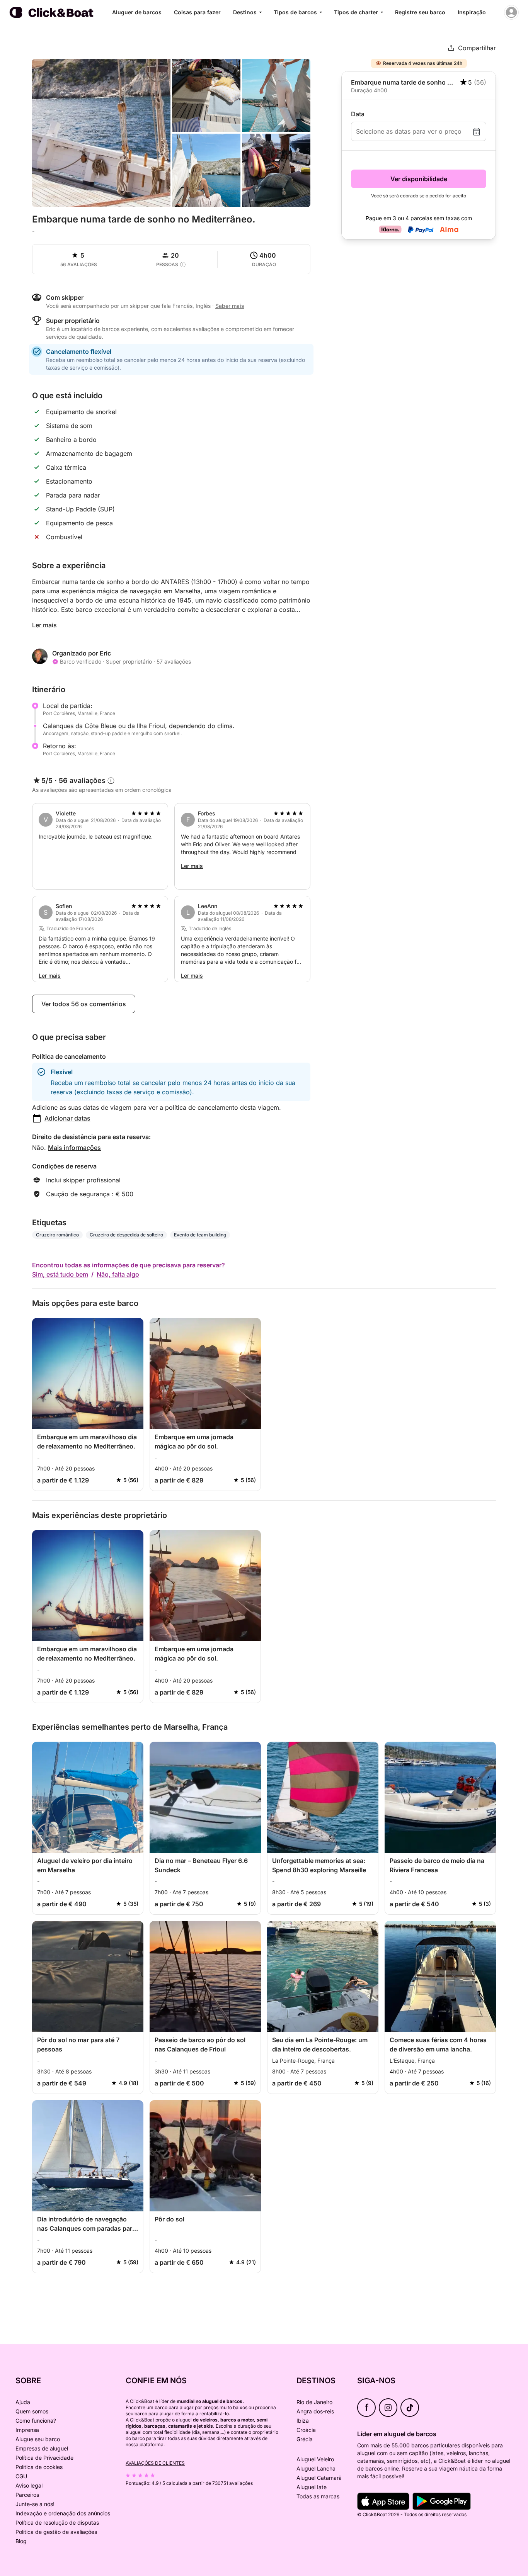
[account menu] (511, 12)
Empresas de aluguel (42, 2448)
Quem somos (32, 2411)
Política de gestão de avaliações (56, 2532)
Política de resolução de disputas (57, 2523)
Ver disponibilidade (419, 179)
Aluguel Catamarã (319, 2478)
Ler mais (44, 625)
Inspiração (472, 12)
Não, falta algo (118, 1274)
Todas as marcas (318, 2496)
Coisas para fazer (197, 12)
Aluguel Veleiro (315, 2459)
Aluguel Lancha (316, 2468)
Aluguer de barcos (137, 12)
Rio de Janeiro (314, 2402)
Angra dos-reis (315, 2411)
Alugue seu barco (38, 2439)
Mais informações (74, 1148)
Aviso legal (29, 2485)
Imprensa (27, 2430)
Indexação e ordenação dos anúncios (63, 2513)
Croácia (306, 2430)
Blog (21, 2541)
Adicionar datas (67, 1118)
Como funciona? (36, 2421)
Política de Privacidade (44, 2458)
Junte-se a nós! (35, 2504)
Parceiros (27, 2495)
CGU (21, 2476)
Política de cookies (39, 2467)
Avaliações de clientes (155, 2463)
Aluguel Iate (312, 2487)
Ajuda (23, 2402)
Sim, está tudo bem (60, 1274)
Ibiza (303, 2421)
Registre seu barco (420, 12)
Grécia (305, 2439)
